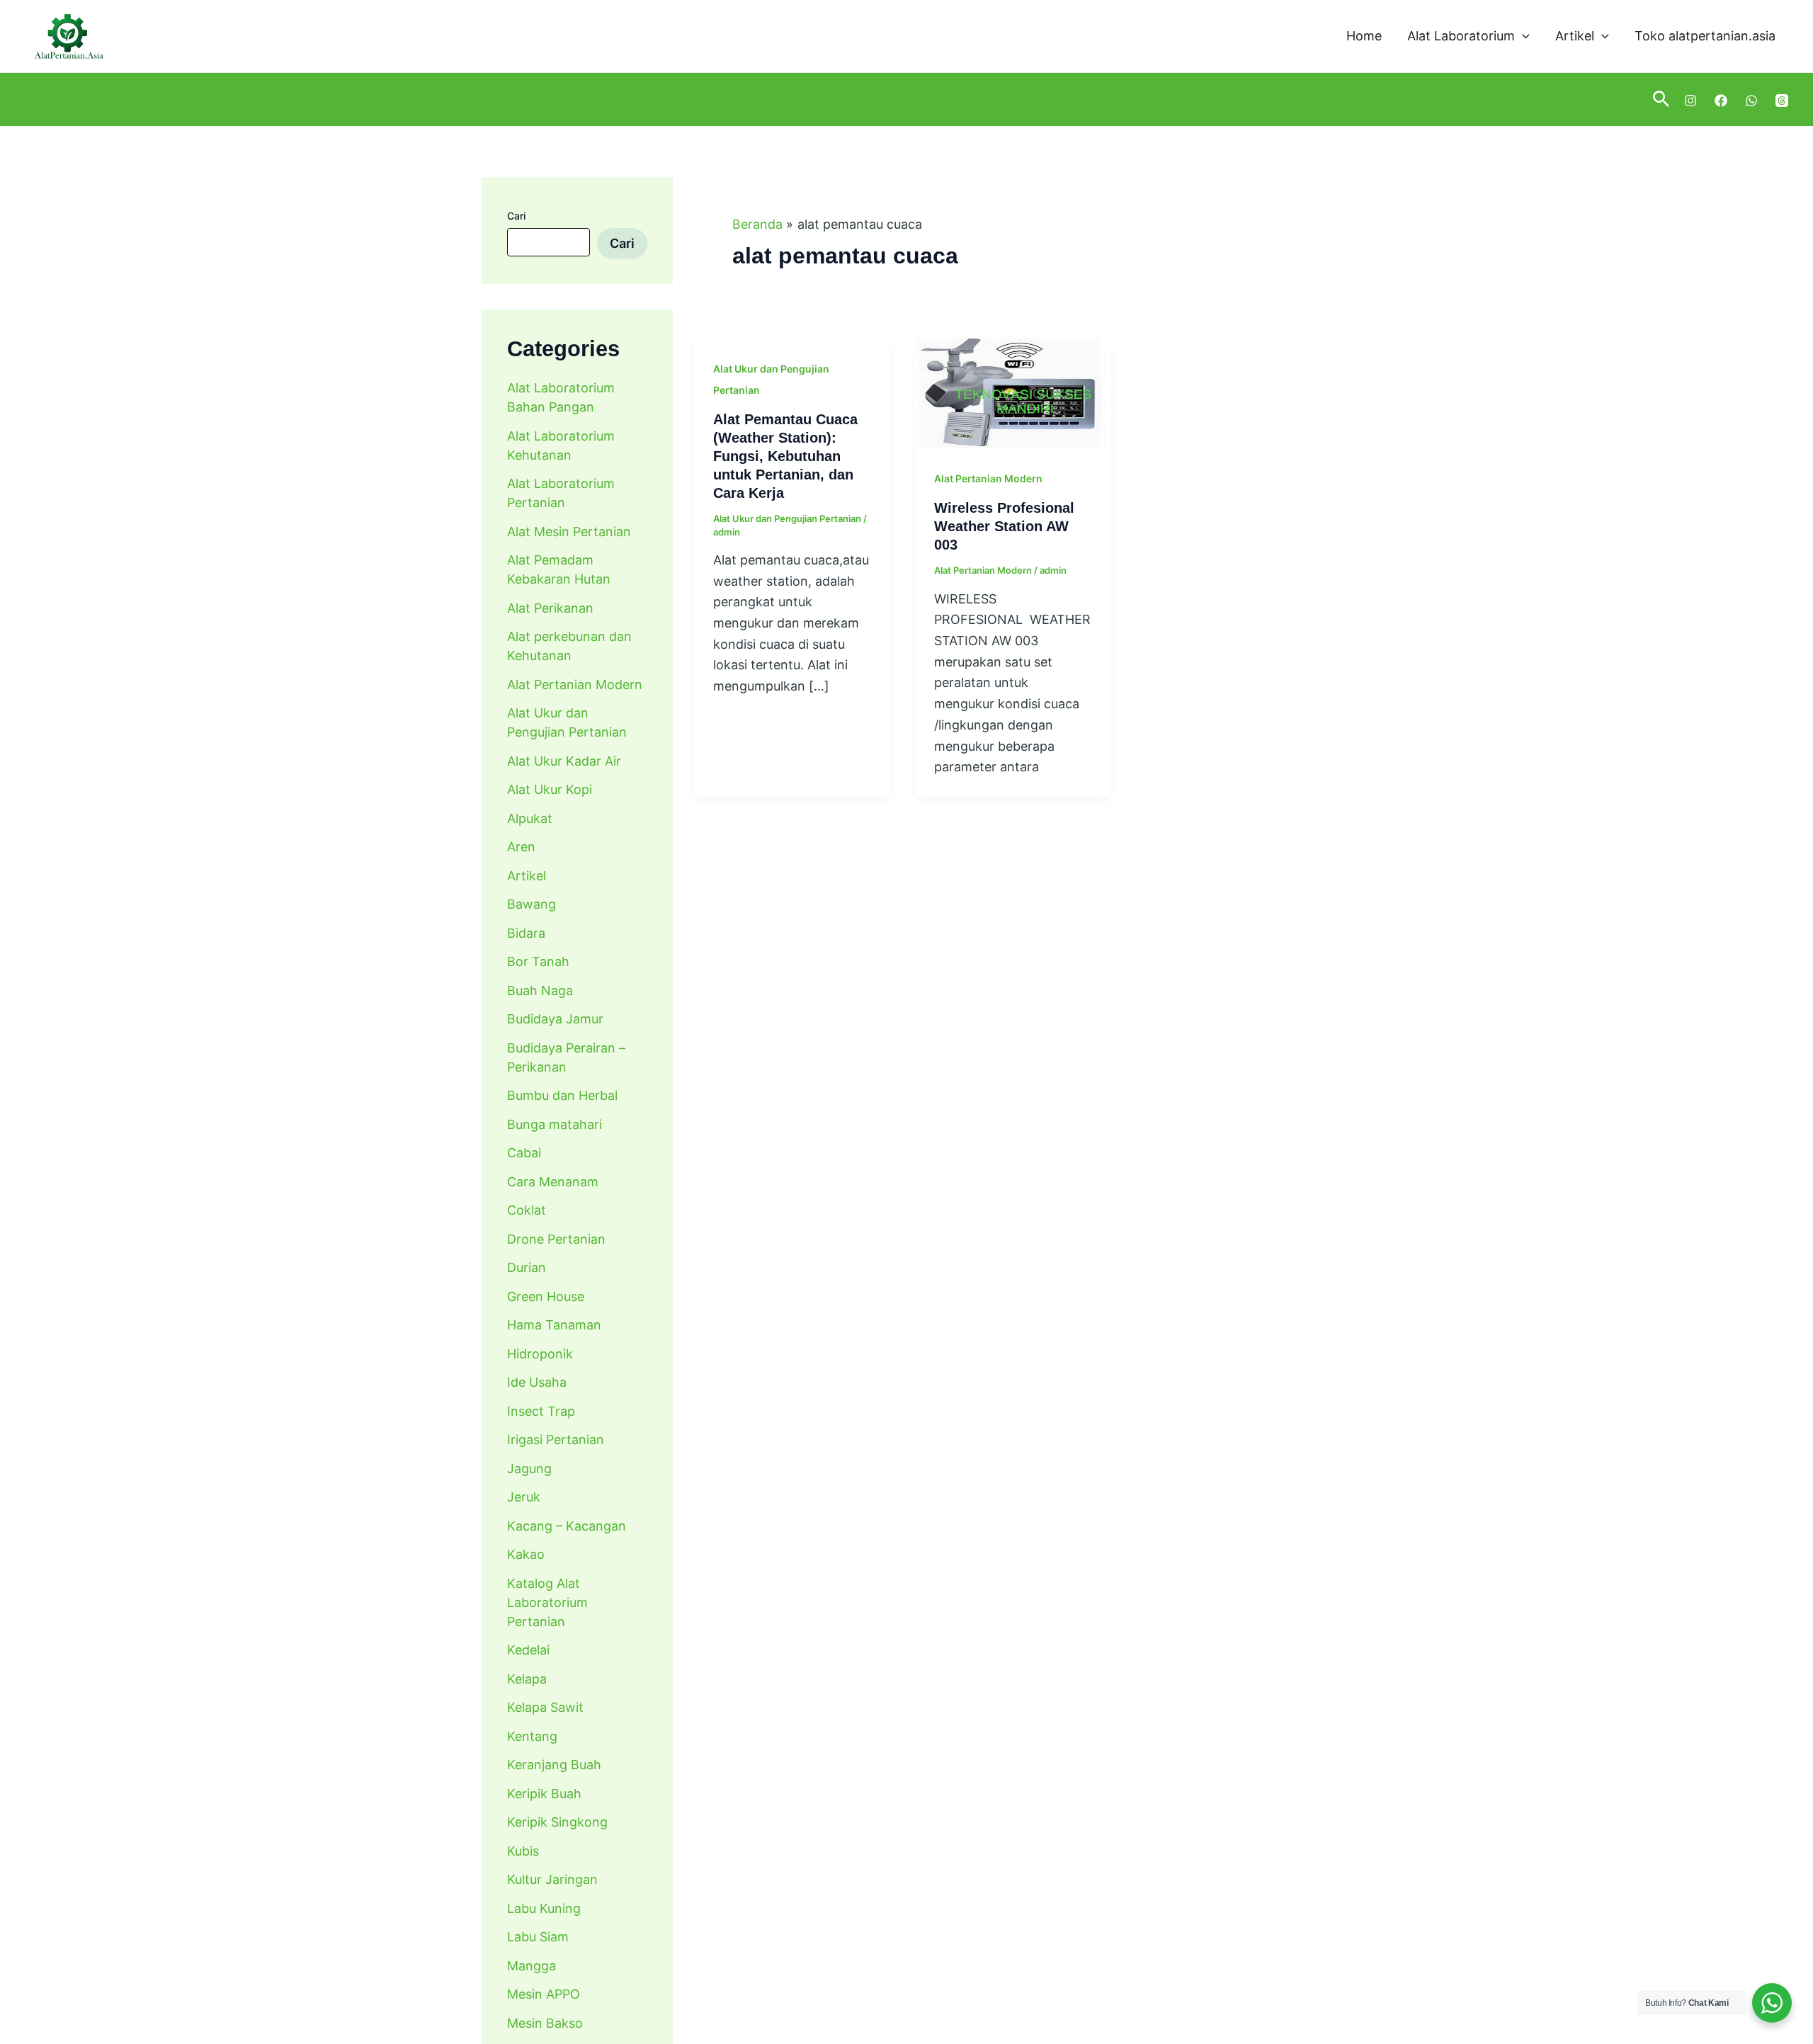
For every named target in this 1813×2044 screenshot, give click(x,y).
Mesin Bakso (545, 2023)
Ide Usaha (537, 1382)
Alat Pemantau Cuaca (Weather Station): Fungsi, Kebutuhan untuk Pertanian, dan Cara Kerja (785, 456)
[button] (1522, 36)
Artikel (1575, 36)
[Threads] (1782, 101)
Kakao (526, 1554)
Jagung (529, 1469)
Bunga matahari (555, 1124)
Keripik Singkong (557, 1822)
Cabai (524, 1153)
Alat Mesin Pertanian (569, 532)
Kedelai (528, 1650)
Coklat (527, 1210)
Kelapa (527, 1679)
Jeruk (524, 1497)
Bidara (526, 933)
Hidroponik (540, 1354)
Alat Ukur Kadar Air (564, 761)
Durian (527, 1267)
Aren (521, 847)
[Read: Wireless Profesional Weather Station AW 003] (1013, 393)
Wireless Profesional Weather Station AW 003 (1004, 526)
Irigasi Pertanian (556, 1440)
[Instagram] (1690, 101)
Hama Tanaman (554, 1325)
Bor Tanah (538, 961)
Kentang (532, 1736)
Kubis (523, 1851)
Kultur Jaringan (552, 1879)
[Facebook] (1721, 101)
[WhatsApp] (1751, 101)
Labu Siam (538, 1937)
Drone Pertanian (556, 1239)
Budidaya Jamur (555, 1019)
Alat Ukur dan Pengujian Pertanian (787, 518)
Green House (546, 1296)
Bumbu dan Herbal (562, 1095)
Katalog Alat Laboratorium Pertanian (547, 1602)
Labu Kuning (544, 1908)
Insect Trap (541, 1411)
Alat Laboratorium (1461, 36)
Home (1364, 36)
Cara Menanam (553, 1182)
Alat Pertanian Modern (575, 685)
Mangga (532, 1966)
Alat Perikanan (550, 608)
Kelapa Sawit (545, 1707)
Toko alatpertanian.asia (1705, 36)
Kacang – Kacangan (567, 1526)
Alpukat (530, 818)
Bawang (532, 904)
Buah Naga (540, 990)
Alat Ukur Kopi (550, 789)
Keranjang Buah (554, 1765)
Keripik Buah (544, 1794)
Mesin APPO (544, 1994)
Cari (516, 216)
